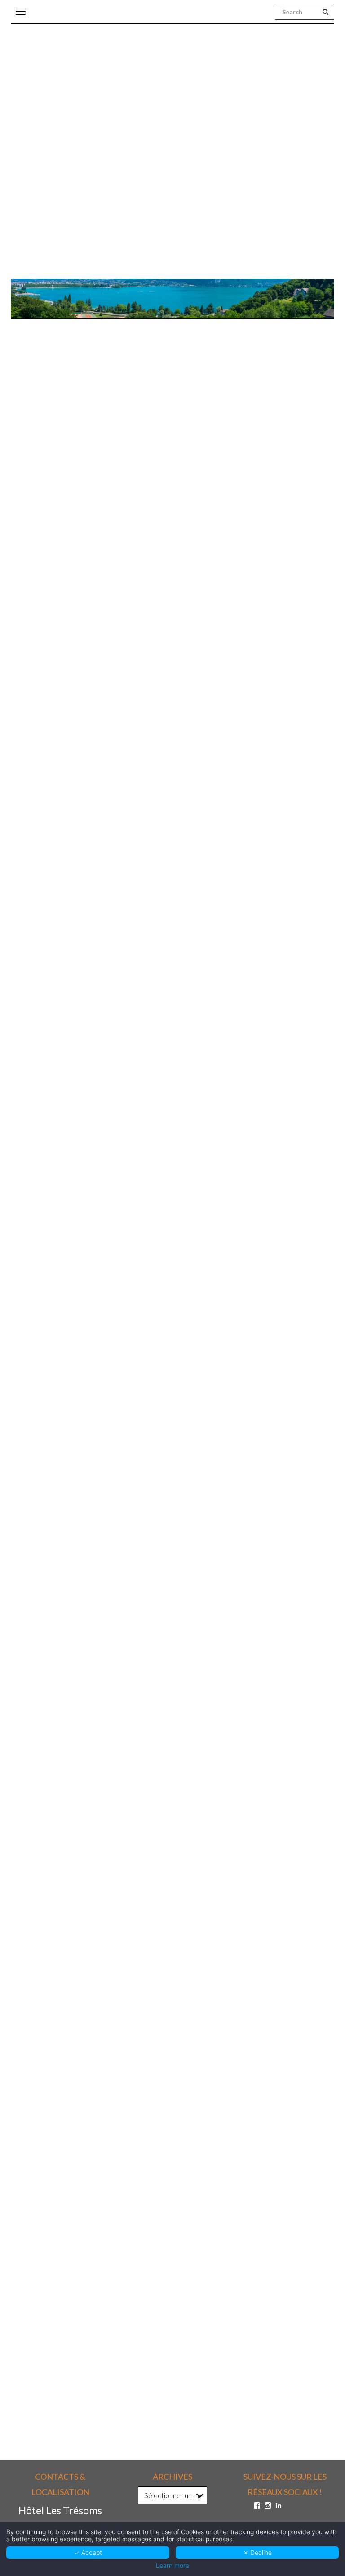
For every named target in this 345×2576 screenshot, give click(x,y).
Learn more (172, 2566)
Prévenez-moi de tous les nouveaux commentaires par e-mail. (120, 2347)
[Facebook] (257, 2505)
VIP (260, 624)
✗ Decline (257, 2552)
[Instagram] (268, 2505)
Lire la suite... (28, 1390)
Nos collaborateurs (226, 624)
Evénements (180, 624)
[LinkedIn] (279, 2505)
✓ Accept (88, 2552)
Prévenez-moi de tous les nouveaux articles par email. (107, 2362)
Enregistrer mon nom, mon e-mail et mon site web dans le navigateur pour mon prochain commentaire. (157, 2301)
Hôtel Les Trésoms (71, 624)
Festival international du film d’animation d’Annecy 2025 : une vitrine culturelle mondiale (146, 2000)
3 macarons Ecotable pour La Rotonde (71, 1687)
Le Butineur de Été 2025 (49, 1360)
